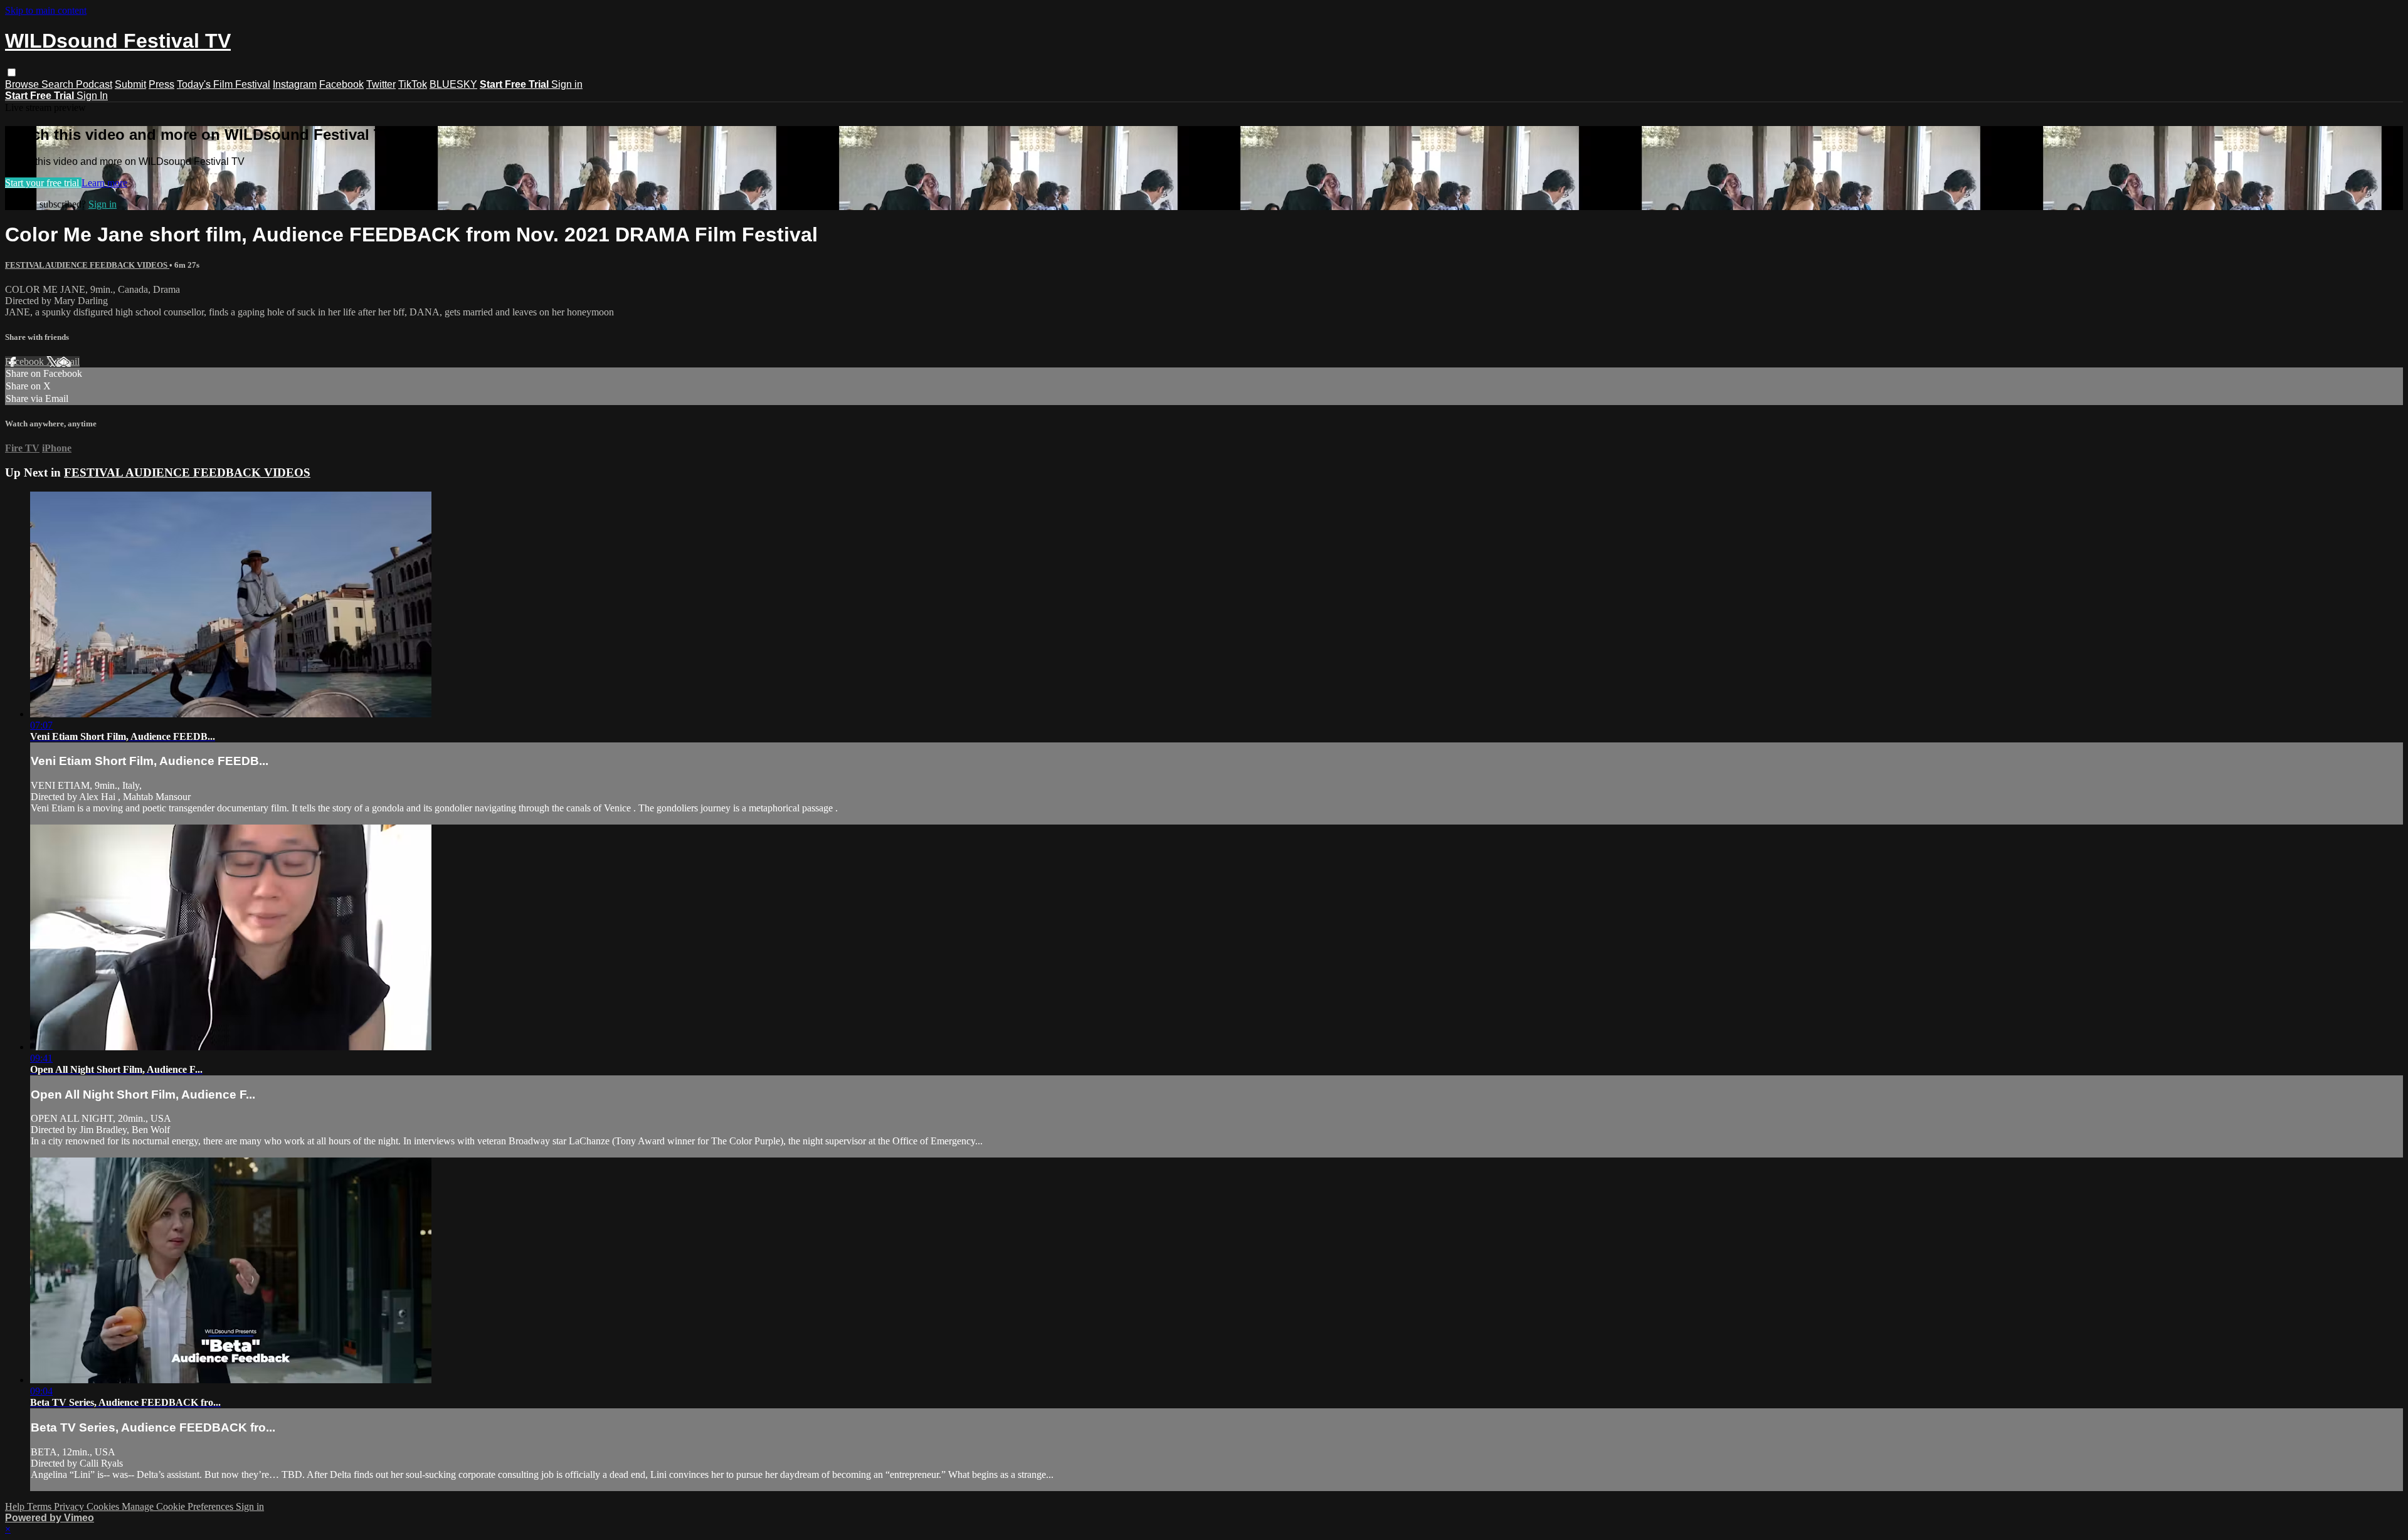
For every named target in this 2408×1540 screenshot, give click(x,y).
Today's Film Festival (224, 84)
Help (16, 1506)
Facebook (341, 84)
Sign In (92, 96)
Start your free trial (43, 183)
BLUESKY (453, 84)
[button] (12, 72)
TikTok (413, 84)
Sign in (567, 84)
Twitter (381, 84)
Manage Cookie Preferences (179, 1506)
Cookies (104, 1506)
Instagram (295, 84)
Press (161, 84)
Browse (23, 84)
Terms (40, 1506)
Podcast (94, 84)
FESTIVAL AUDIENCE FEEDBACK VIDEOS (87, 265)
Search (59, 84)
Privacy (70, 1506)
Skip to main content (46, 10)
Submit (130, 84)
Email (68, 361)
